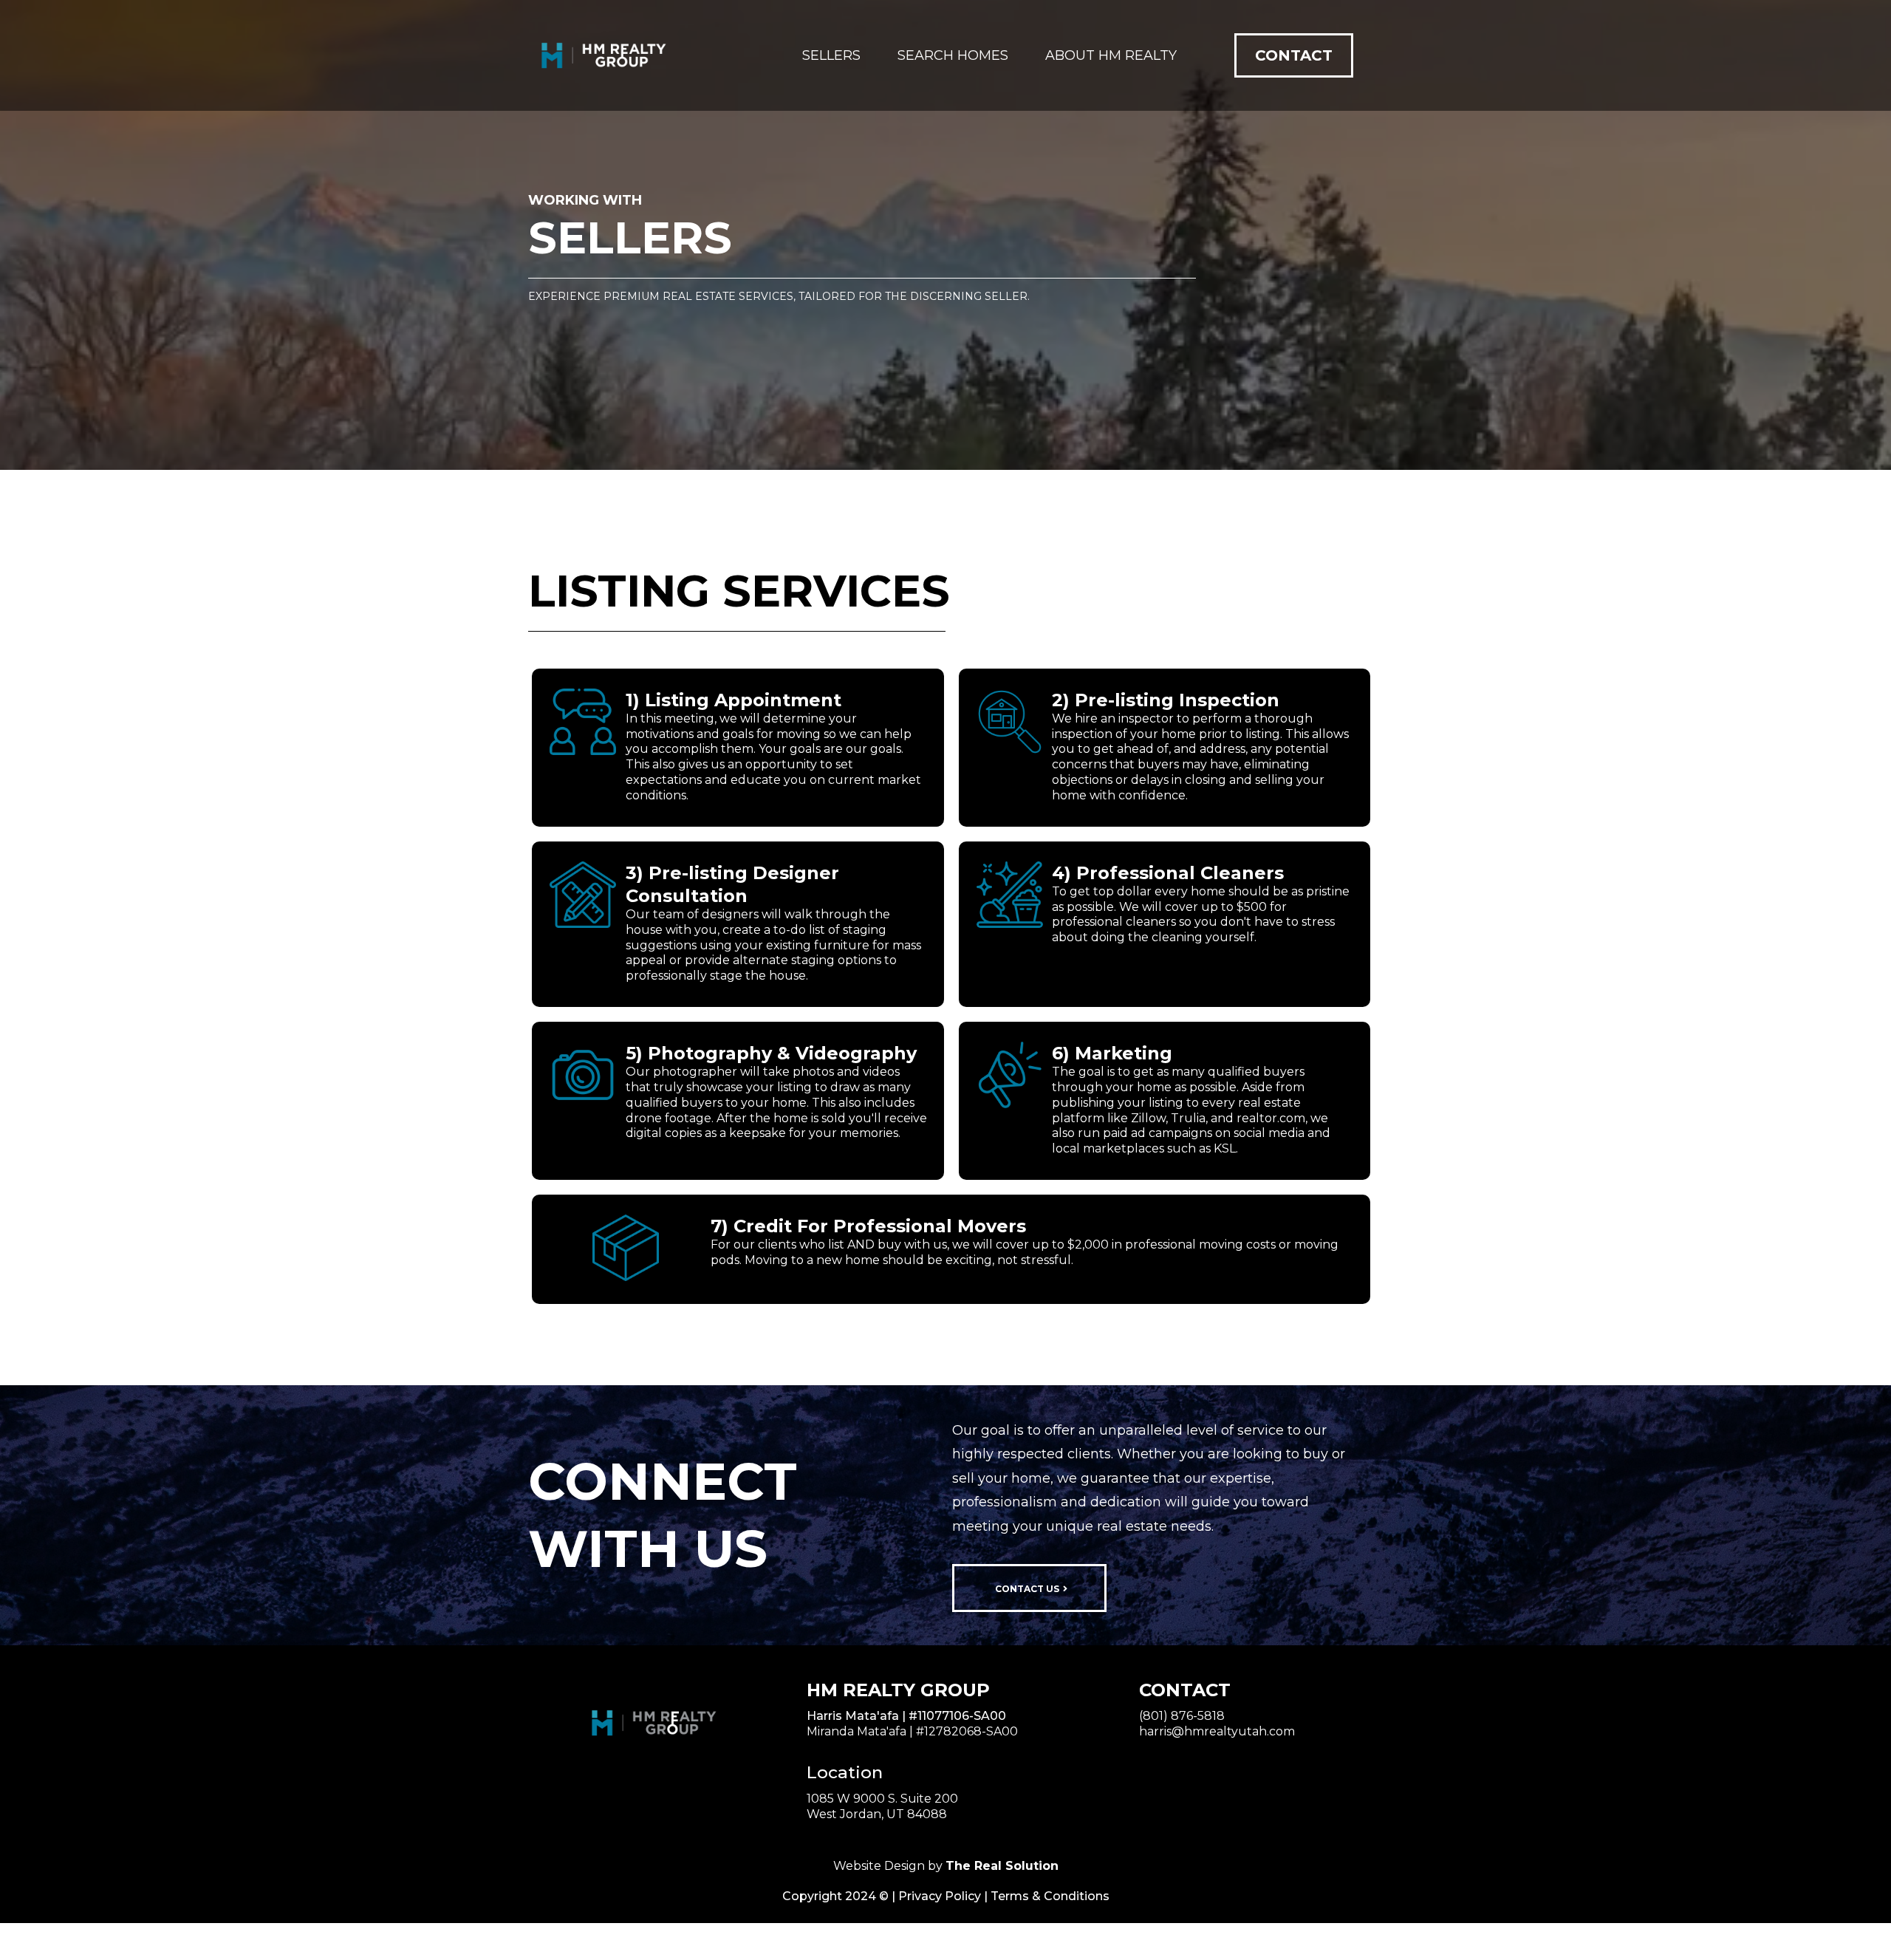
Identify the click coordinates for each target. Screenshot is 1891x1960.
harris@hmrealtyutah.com (1217, 1731)
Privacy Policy (940, 1896)
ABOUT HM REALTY (1111, 55)
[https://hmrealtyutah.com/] (602, 55)
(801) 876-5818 (1182, 1716)
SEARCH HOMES (953, 55)
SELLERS (831, 55)
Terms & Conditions (1050, 1896)
